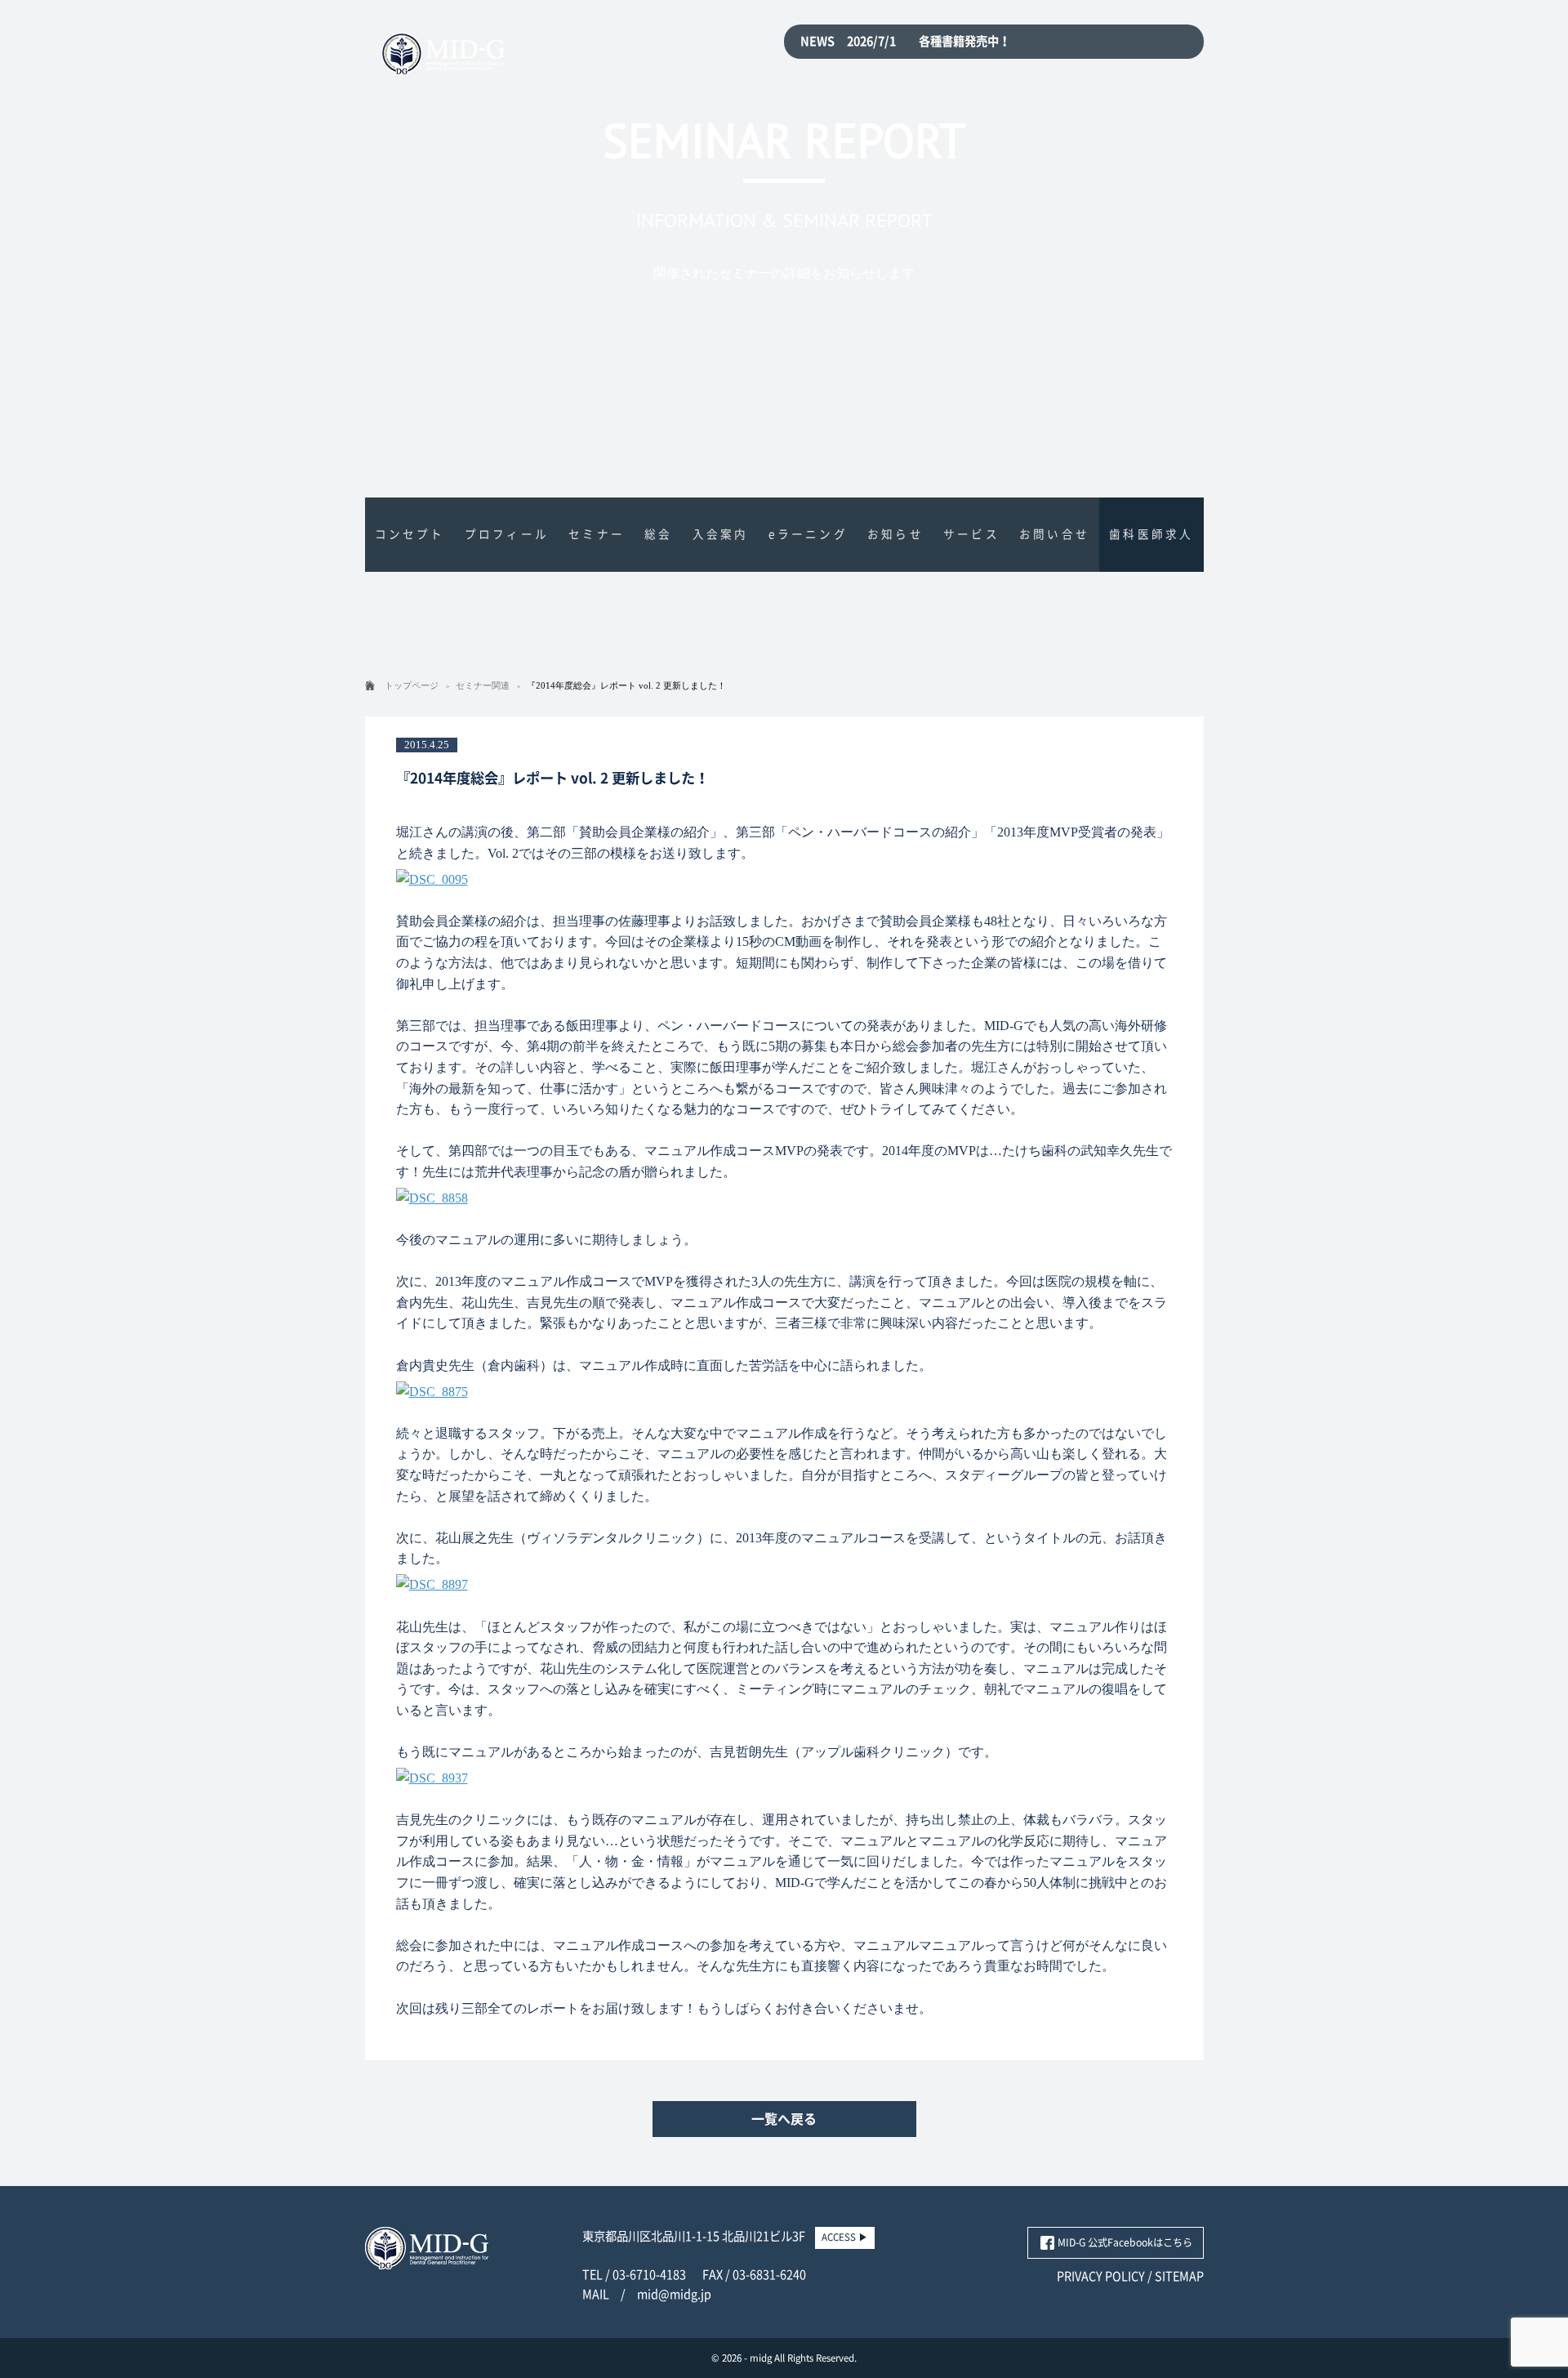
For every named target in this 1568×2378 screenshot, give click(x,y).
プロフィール (507, 534)
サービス (971, 534)
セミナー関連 (483, 685)
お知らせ (895, 534)
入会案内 (721, 534)
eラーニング (808, 534)
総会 (658, 534)
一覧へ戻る (784, 2119)
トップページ (412, 685)
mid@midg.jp (674, 2294)
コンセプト (410, 534)
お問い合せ (1054, 534)
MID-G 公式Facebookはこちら (1125, 2242)
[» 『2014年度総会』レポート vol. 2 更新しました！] (443, 65)
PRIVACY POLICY (1101, 2276)
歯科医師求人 (1151, 534)
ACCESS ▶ (845, 2237)
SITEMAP (1179, 2276)
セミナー (597, 534)
